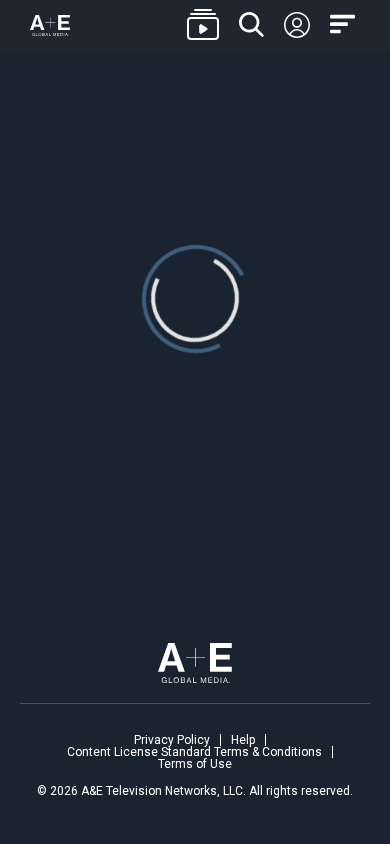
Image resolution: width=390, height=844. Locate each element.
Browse (203, 25)
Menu (345, 25)
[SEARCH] (251, 25)
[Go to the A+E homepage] (50, 26)
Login (297, 26)
